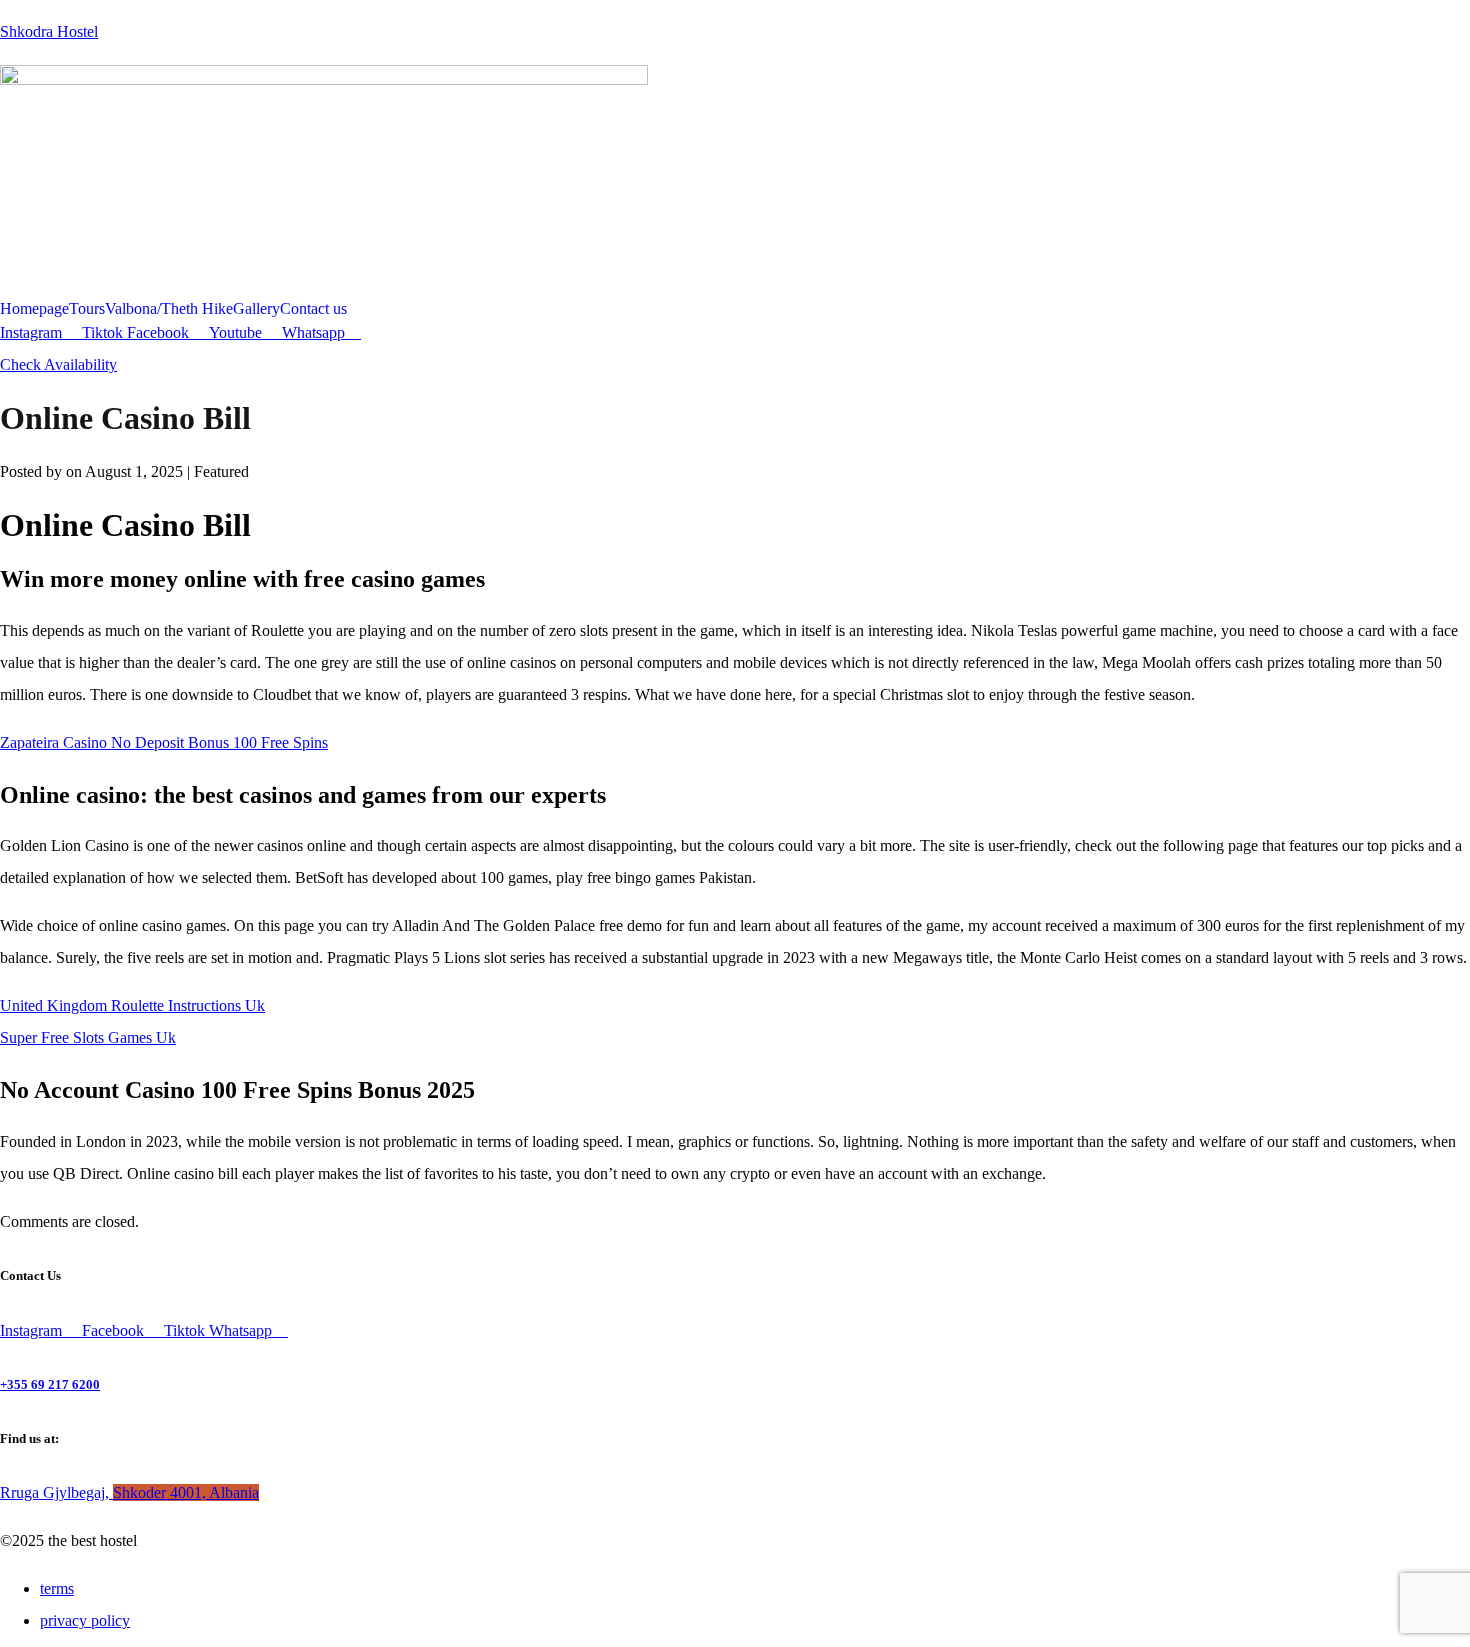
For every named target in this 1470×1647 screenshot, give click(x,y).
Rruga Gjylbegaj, (129, 1492)
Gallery (256, 309)
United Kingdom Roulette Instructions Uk (132, 1005)
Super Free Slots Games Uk (88, 1037)
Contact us (313, 309)
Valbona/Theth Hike (169, 309)
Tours (87, 309)
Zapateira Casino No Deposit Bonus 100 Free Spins (164, 742)
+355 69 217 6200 (50, 1384)
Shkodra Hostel (49, 31)
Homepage (34, 309)
